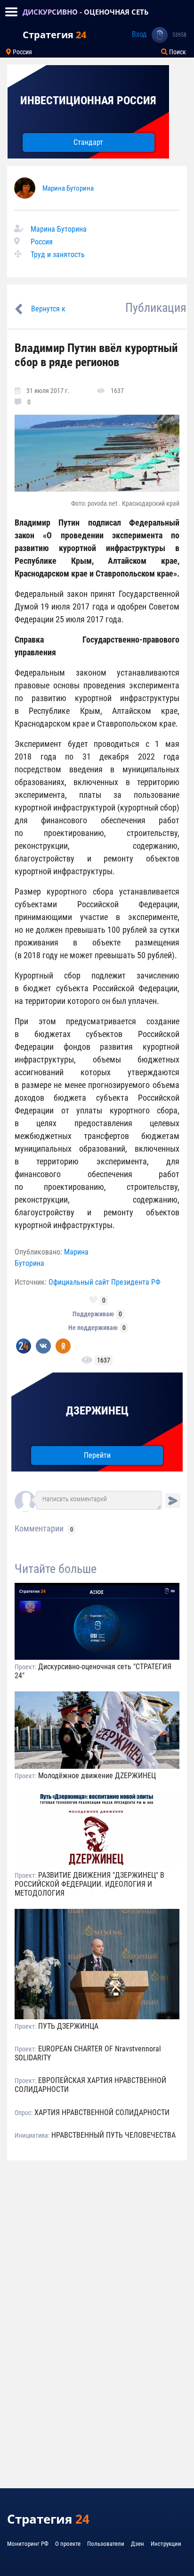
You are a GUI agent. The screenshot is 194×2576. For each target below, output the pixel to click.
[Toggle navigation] (11, 12)
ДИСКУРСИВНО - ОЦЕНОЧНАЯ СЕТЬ (86, 12)
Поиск (177, 52)
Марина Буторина (68, 188)
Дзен (137, 2544)
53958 (179, 35)
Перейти (97, 1455)
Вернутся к (48, 309)
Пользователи (106, 2544)
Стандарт (88, 142)
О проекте (68, 2544)
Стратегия (54, 35)
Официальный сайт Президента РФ (105, 1282)
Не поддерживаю (93, 1328)
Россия (22, 52)
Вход (139, 34)
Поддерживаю (93, 1314)
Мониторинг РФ (28, 2544)
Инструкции (166, 2544)
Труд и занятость (58, 255)
